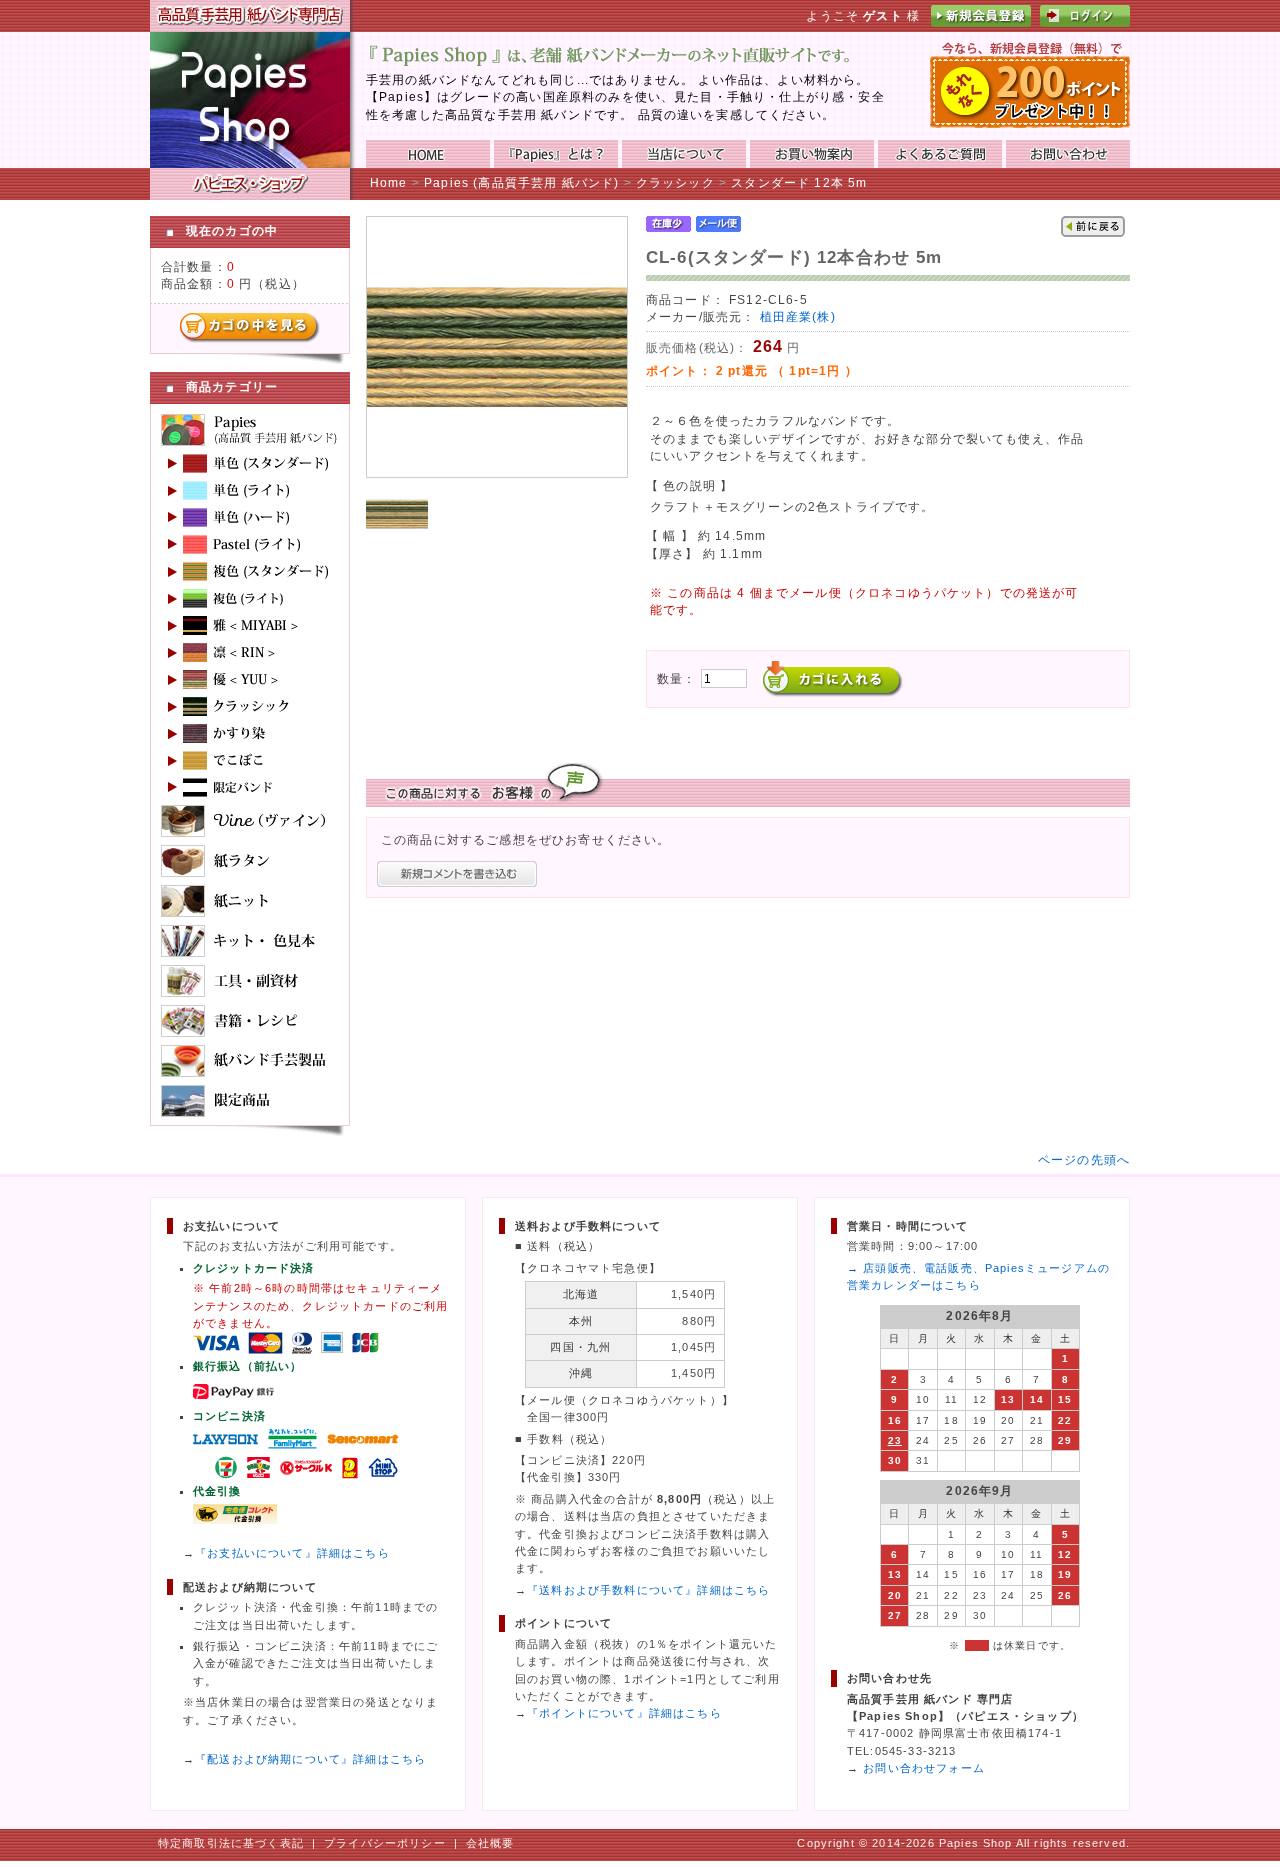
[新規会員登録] (981, 22)
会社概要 (490, 1843)
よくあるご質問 (940, 154)
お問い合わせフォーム (924, 1768)
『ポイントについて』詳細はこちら (624, 1713)
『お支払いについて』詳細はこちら (292, 1553)
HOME (428, 154)
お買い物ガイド (812, 154)
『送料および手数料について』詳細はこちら (648, 1590)
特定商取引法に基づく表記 (231, 1843)
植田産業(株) (798, 316)
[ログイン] (1085, 22)
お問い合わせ (1068, 154)
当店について (684, 154)
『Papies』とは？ (556, 154)
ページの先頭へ (1084, 1159)
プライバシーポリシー (385, 1843)
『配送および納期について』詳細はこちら (310, 1759)
